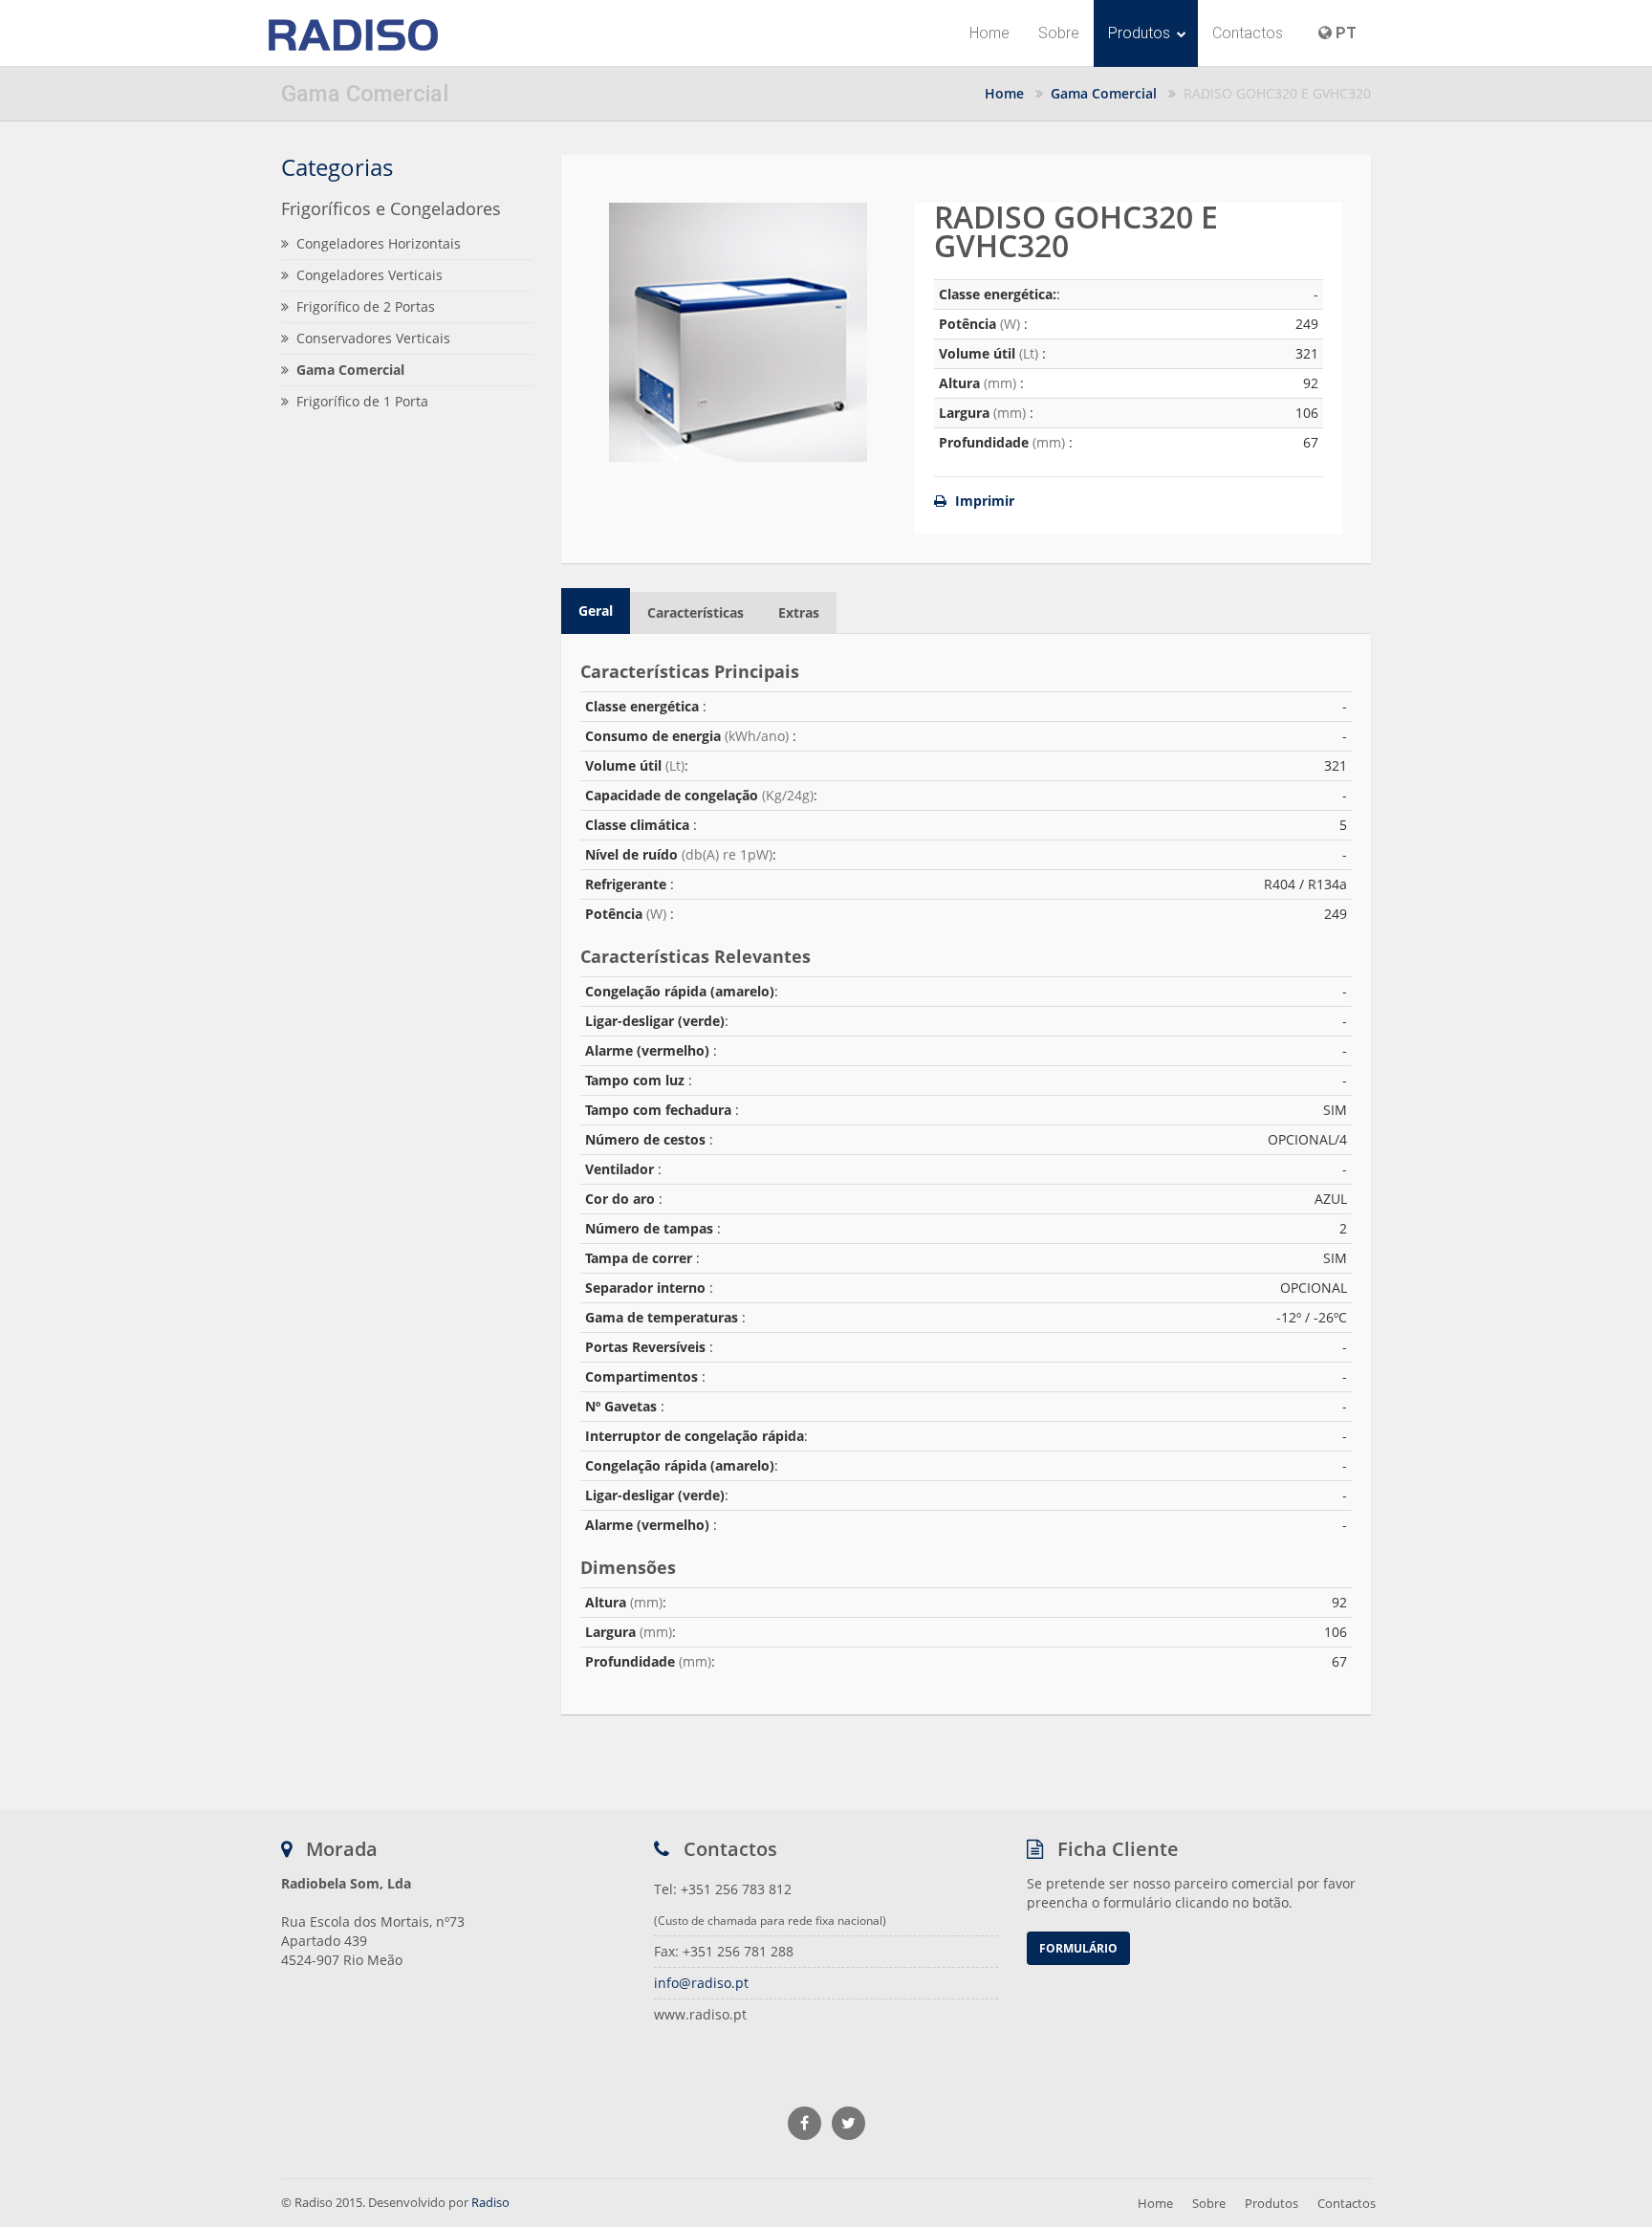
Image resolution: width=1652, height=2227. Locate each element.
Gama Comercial (1104, 93)
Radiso (490, 2202)
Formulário (1078, 1948)
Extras (799, 612)
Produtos (1141, 33)
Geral (596, 611)
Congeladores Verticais (370, 275)
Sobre (1059, 33)
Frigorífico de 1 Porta (362, 401)
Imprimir (983, 501)
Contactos (1248, 33)
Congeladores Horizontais (379, 243)
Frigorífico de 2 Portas (366, 306)
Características (696, 612)
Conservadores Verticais (373, 338)
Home (989, 33)
